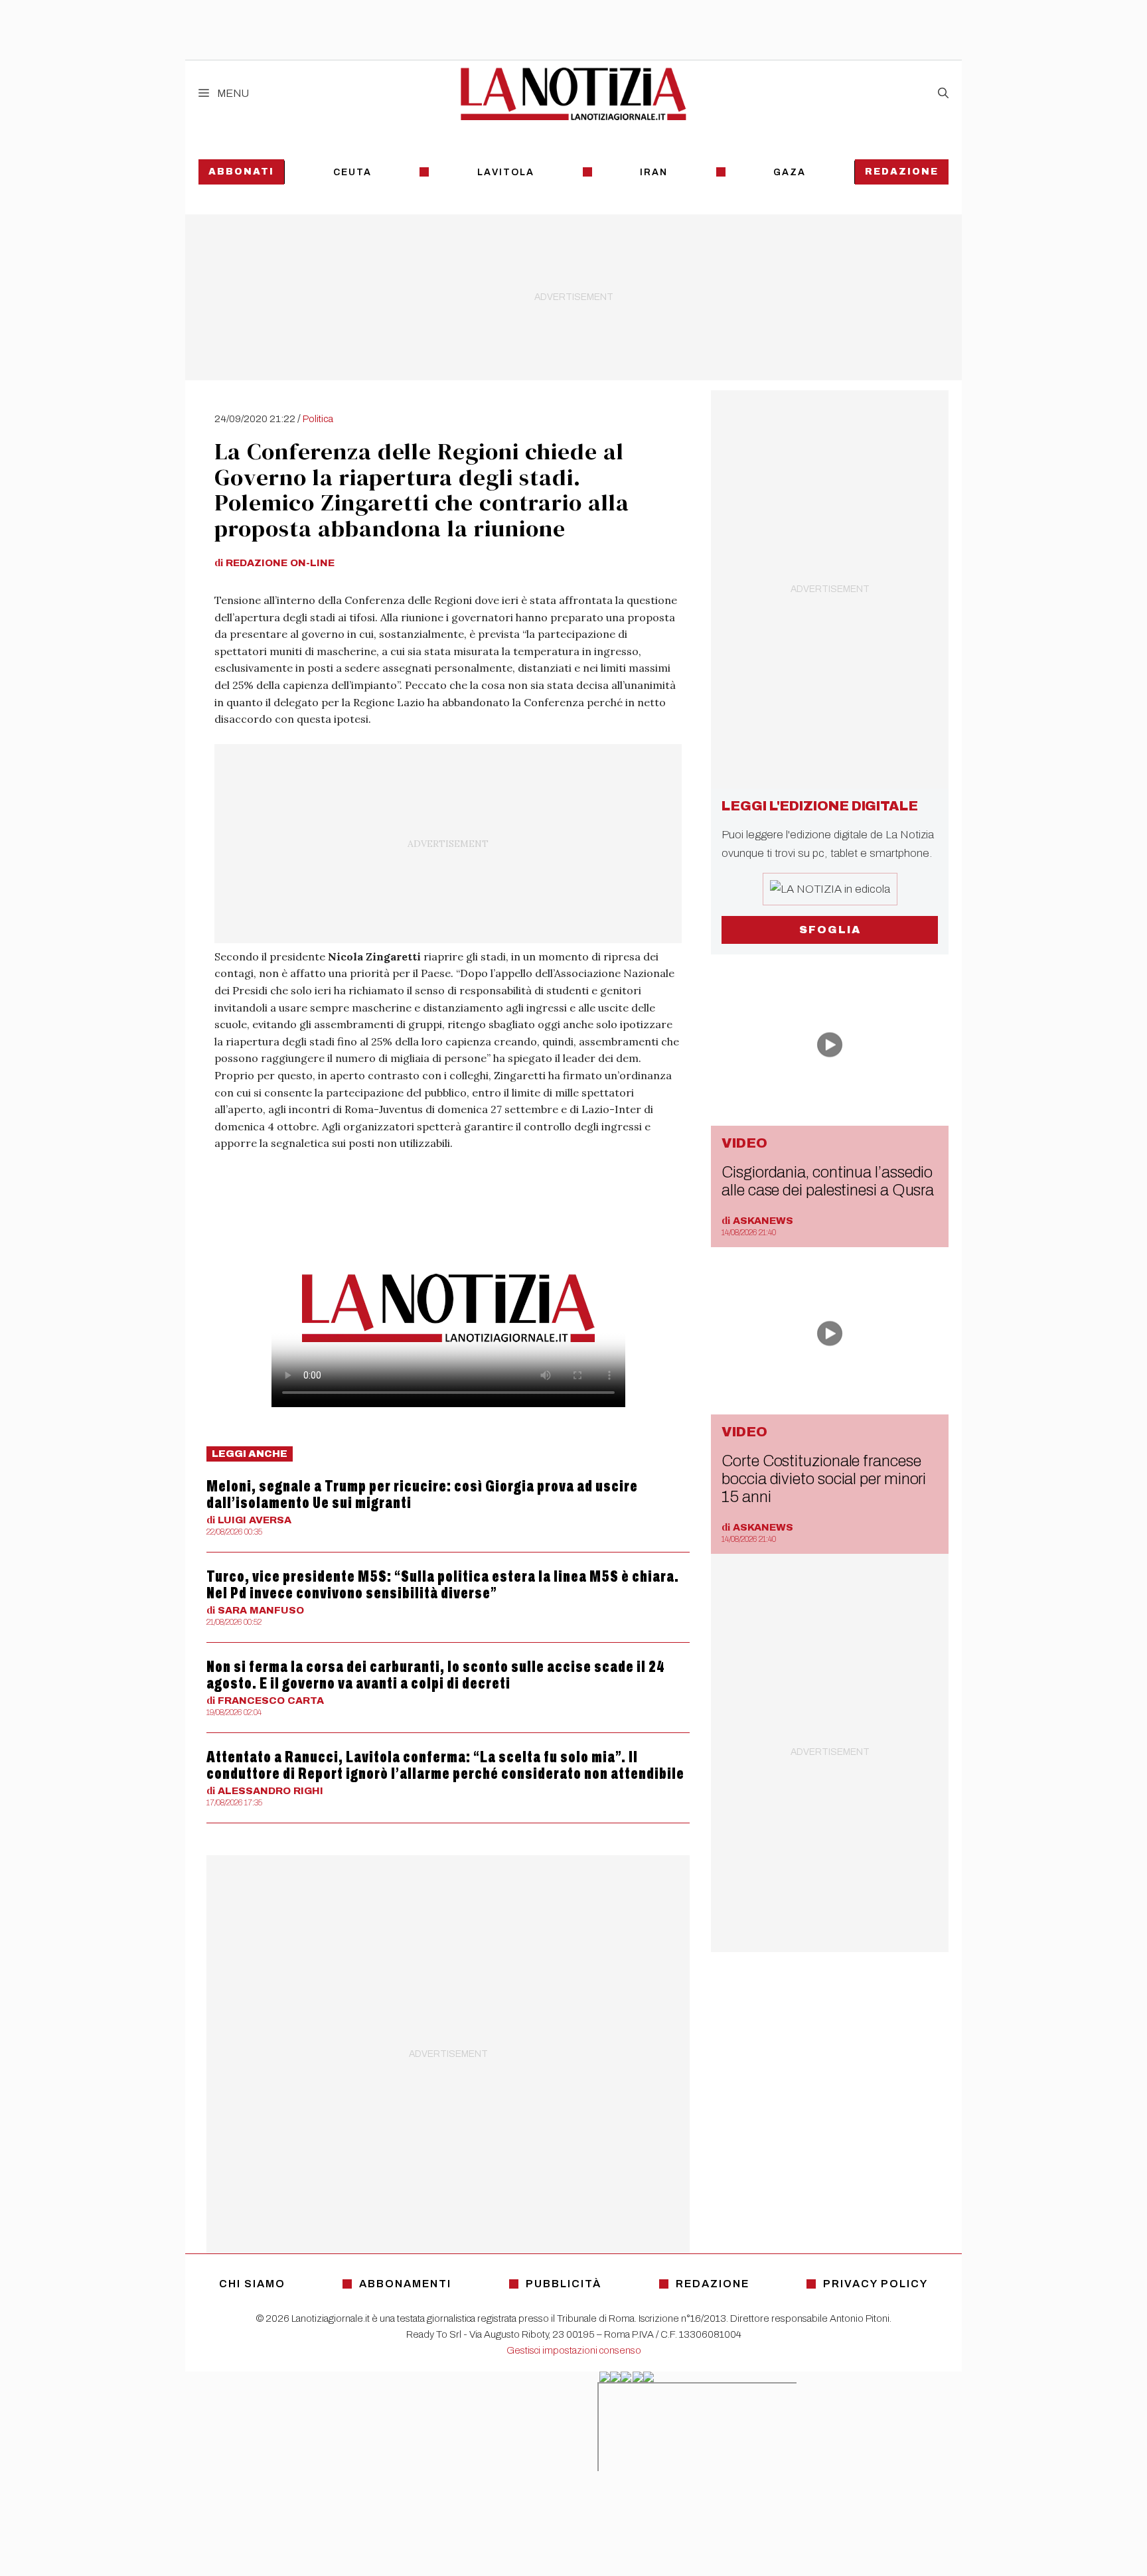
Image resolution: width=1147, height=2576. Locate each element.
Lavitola (506, 172)
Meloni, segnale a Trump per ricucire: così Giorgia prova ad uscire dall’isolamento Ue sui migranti (422, 1494)
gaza (790, 172)
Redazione (902, 172)
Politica (318, 419)
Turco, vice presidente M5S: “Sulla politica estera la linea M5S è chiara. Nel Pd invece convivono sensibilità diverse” (443, 1585)
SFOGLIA (830, 930)
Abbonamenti (405, 2284)
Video (744, 1143)
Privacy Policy (876, 2284)
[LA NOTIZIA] (573, 94)
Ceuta (352, 172)
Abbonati (241, 172)
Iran (654, 172)
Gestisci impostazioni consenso (574, 2350)
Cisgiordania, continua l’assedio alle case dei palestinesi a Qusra (828, 1181)
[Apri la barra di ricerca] (943, 94)
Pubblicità (564, 2284)
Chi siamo (252, 2284)
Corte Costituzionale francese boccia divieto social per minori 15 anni (824, 1479)
